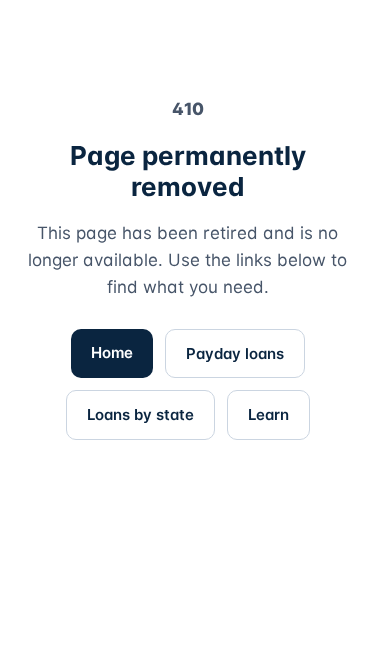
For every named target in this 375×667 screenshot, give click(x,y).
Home (112, 352)
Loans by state (140, 414)
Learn (268, 414)
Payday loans (235, 353)
